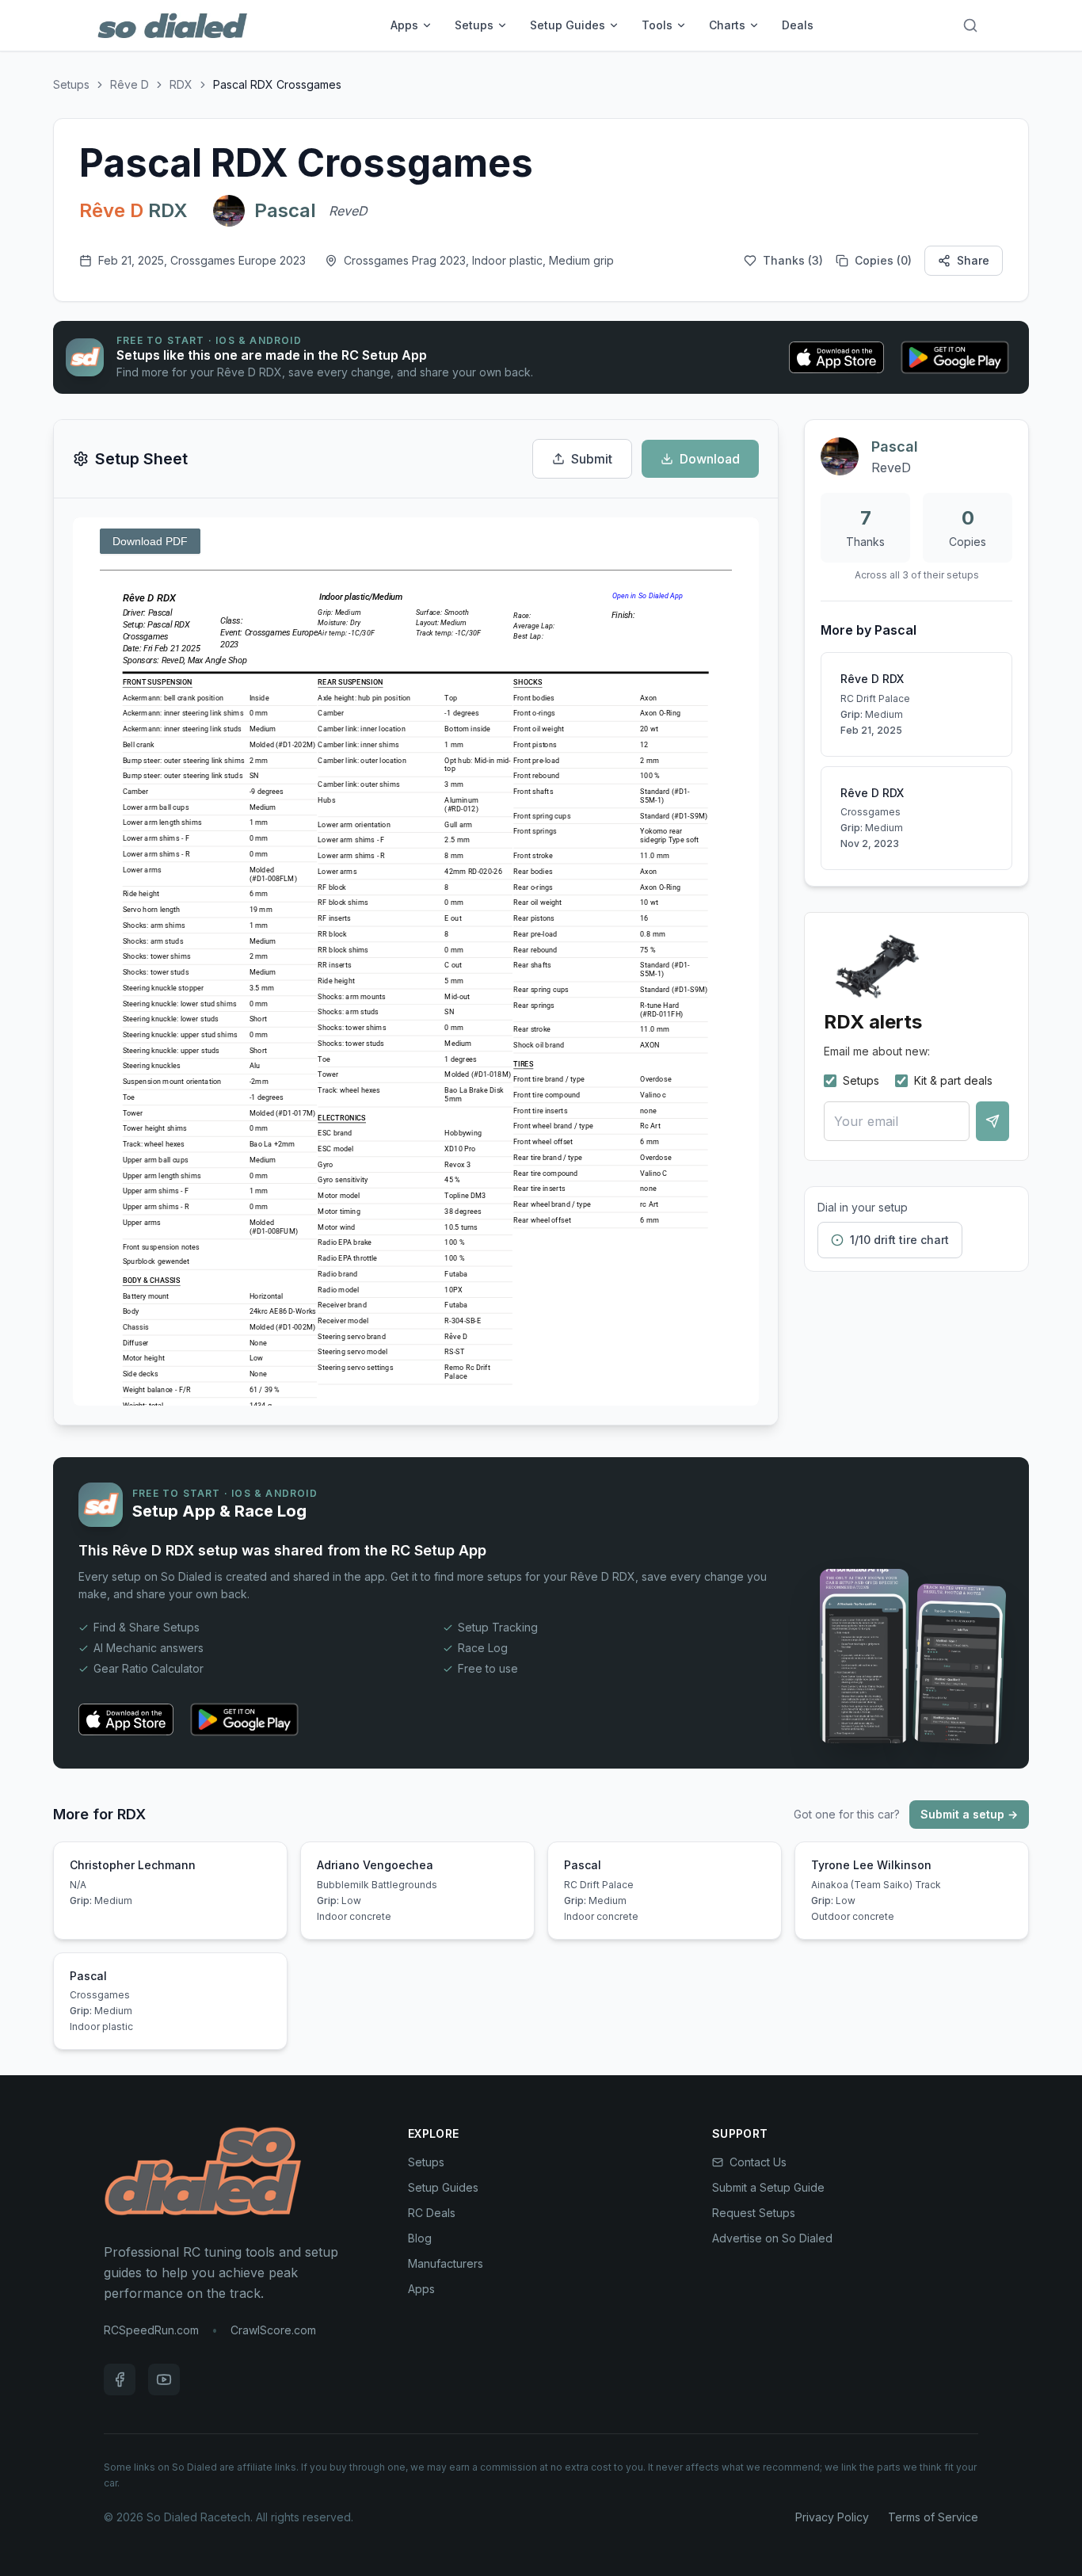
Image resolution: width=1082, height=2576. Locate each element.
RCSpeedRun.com (151, 2330)
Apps (404, 25)
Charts (727, 25)
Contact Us (758, 2162)
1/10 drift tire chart (899, 1240)
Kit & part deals (953, 1080)
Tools (657, 25)
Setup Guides (568, 25)
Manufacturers (446, 2263)
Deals (798, 25)
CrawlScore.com (273, 2330)
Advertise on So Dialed (772, 2238)
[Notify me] (992, 1121)
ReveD (348, 211)
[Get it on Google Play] (955, 357)
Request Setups (754, 2213)
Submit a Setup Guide (768, 2187)
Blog (420, 2238)
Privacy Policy (832, 2517)
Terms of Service (933, 2517)
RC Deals (432, 2213)
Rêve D (130, 84)
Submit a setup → (969, 1814)
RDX (181, 84)
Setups (474, 25)
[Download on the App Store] (836, 357)
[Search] (970, 25)
